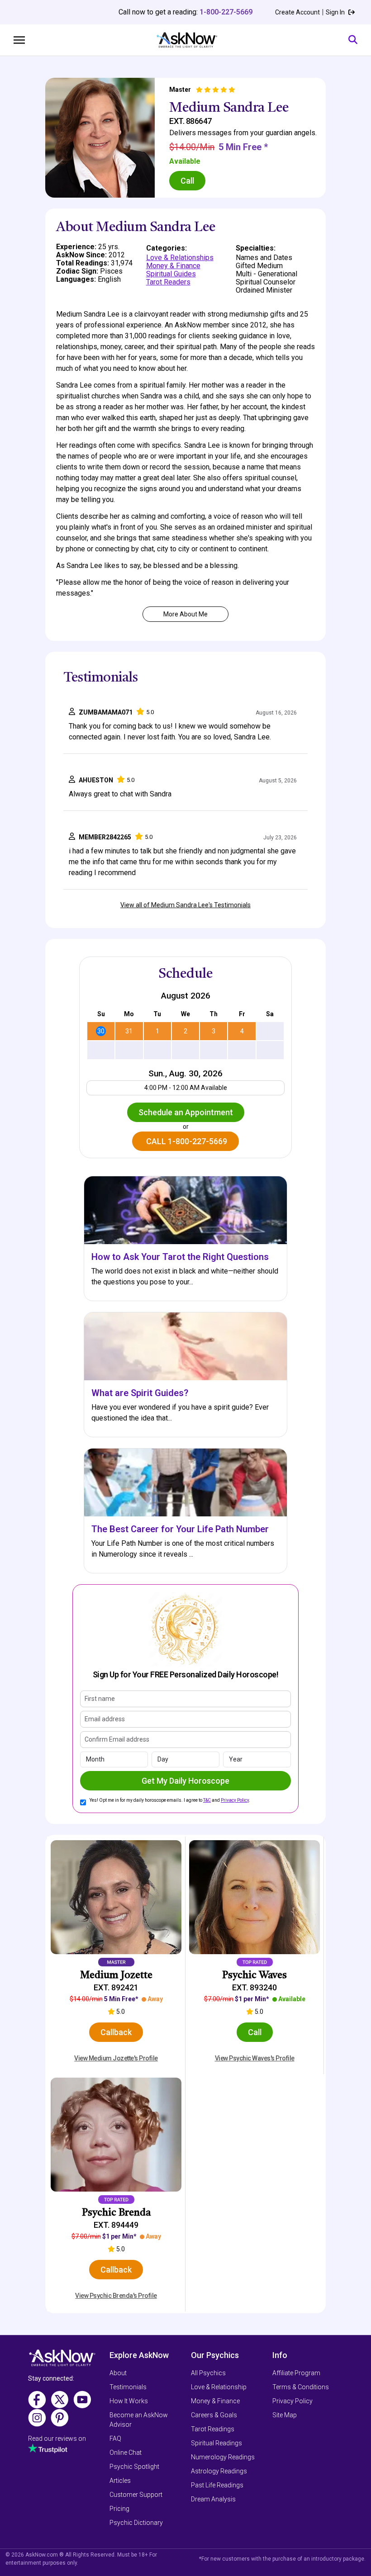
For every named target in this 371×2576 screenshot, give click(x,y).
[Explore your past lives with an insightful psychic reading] (62, 2361)
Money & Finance (173, 266)
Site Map (285, 2415)
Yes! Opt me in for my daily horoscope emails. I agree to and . (170, 1800)
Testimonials (128, 2387)
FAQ (115, 2439)
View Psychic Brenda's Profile (116, 2296)
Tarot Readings (213, 2429)
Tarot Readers (168, 282)
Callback (116, 2032)
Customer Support (136, 2495)
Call (187, 181)
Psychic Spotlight (134, 2467)
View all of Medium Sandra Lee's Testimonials (185, 905)
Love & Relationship (219, 2387)
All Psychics (208, 2373)
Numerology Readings (223, 2457)
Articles (120, 2481)
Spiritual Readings (216, 2443)
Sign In (336, 12)
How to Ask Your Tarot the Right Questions (180, 1257)
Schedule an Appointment (186, 1112)
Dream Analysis (213, 2499)
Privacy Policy (235, 1800)
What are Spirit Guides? (140, 1393)
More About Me (185, 614)
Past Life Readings (217, 2485)
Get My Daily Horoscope (185, 1781)
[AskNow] (187, 40)
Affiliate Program (296, 2373)
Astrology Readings (219, 2471)
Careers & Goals (214, 2415)
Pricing (119, 2509)
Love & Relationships (180, 258)
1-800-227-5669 (226, 12)
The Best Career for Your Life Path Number (180, 1529)
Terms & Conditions (301, 2387)
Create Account (297, 12)
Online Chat (126, 2453)
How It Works (129, 2401)
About (118, 2373)
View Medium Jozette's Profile (116, 2058)
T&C (207, 1800)
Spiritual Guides (171, 274)
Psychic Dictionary (136, 2523)
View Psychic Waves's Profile (255, 2058)
